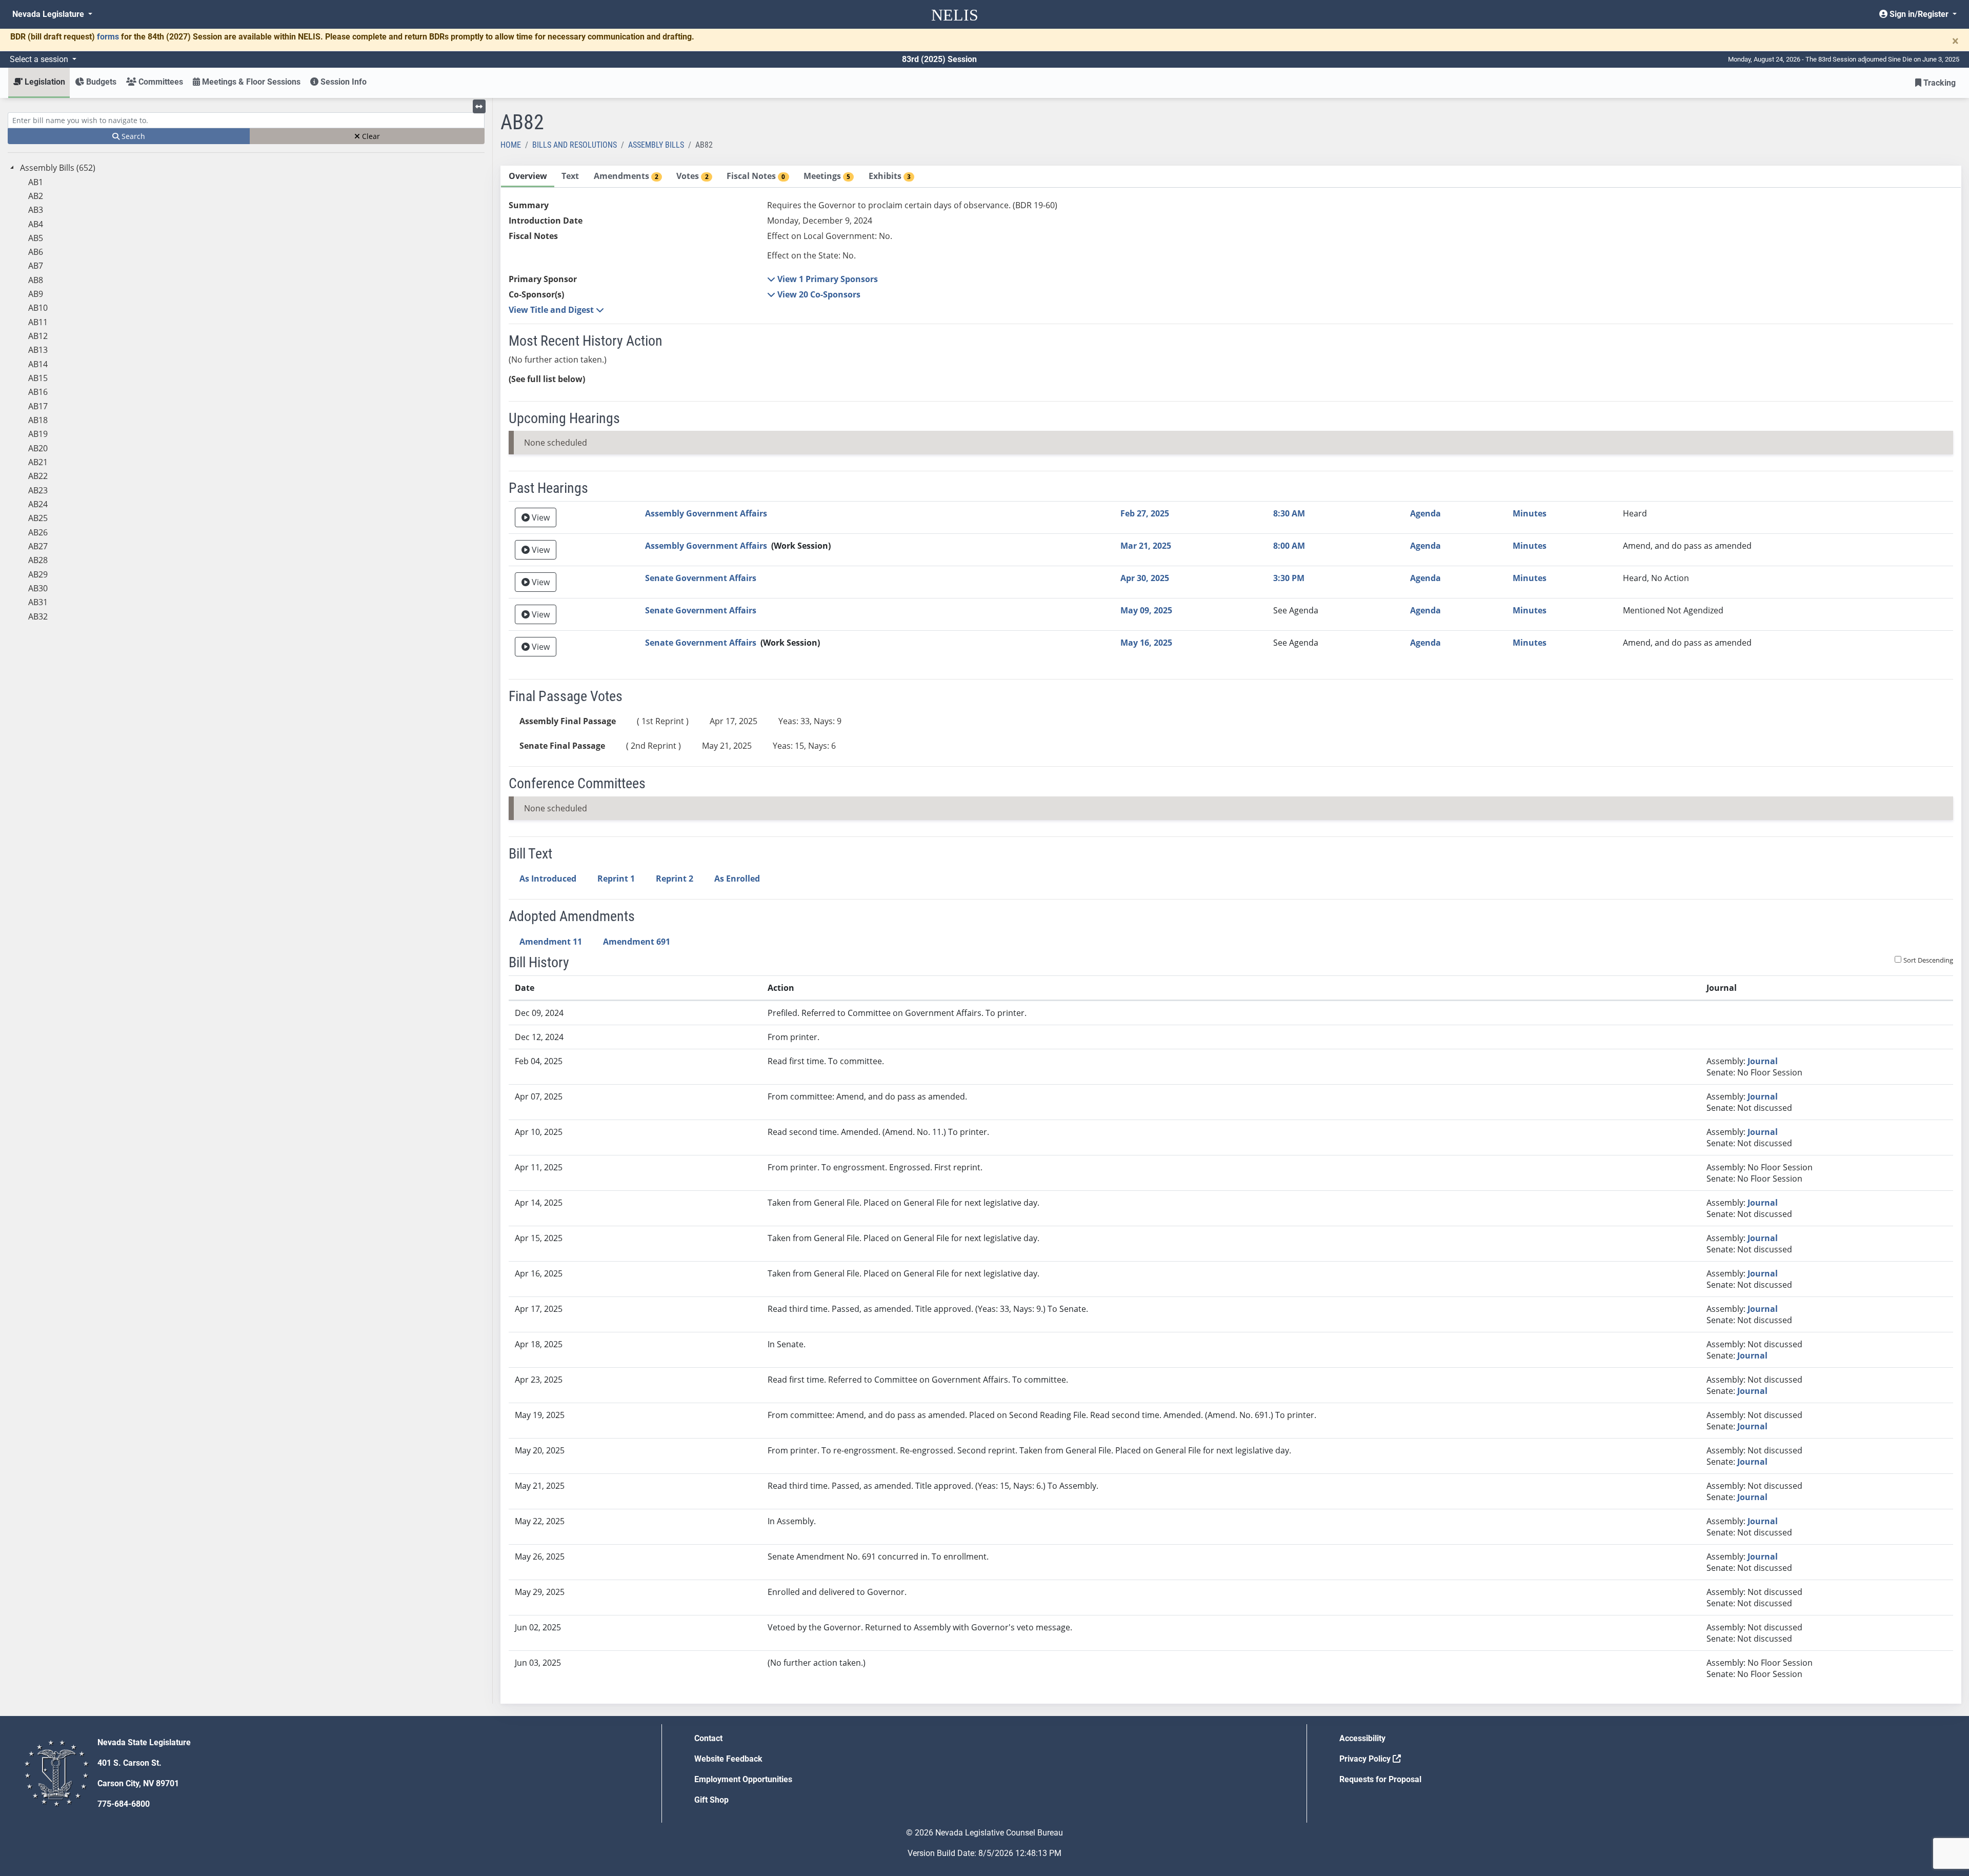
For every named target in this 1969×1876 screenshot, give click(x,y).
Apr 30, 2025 (1145, 578)
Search (132, 136)
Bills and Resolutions (575, 145)
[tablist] (1231, 935)
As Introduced (548, 879)
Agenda (1425, 513)
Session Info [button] (343, 82)
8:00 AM (1289, 546)
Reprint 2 (675, 879)
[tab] (528, 177)
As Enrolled (737, 879)
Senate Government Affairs (701, 578)
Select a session (40, 59)
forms (108, 37)
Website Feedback (728, 1759)
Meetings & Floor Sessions (250, 82)
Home (511, 145)
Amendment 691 (637, 942)
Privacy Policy (1366, 1759)
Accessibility (1362, 1738)
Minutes (1530, 513)
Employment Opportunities (743, 1779)
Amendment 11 (551, 942)
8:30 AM (1289, 513)
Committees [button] (160, 82)
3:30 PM (1289, 578)
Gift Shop (711, 1800)
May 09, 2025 (1146, 610)
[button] (822, 279)
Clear (370, 136)
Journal (1763, 1061)
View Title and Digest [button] (552, 310)
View (540, 517)
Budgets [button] (100, 82)
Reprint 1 (616, 879)
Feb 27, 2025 (1145, 513)
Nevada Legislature (49, 14)
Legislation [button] (44, 82)
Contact (708, 1738)
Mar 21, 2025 (1146, 546)
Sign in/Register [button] (1919, 14)
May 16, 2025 (1146, 643)
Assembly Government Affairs (706, 513)
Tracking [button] (1938, 83)
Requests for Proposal (1380, 1779)
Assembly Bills (656, 145)
